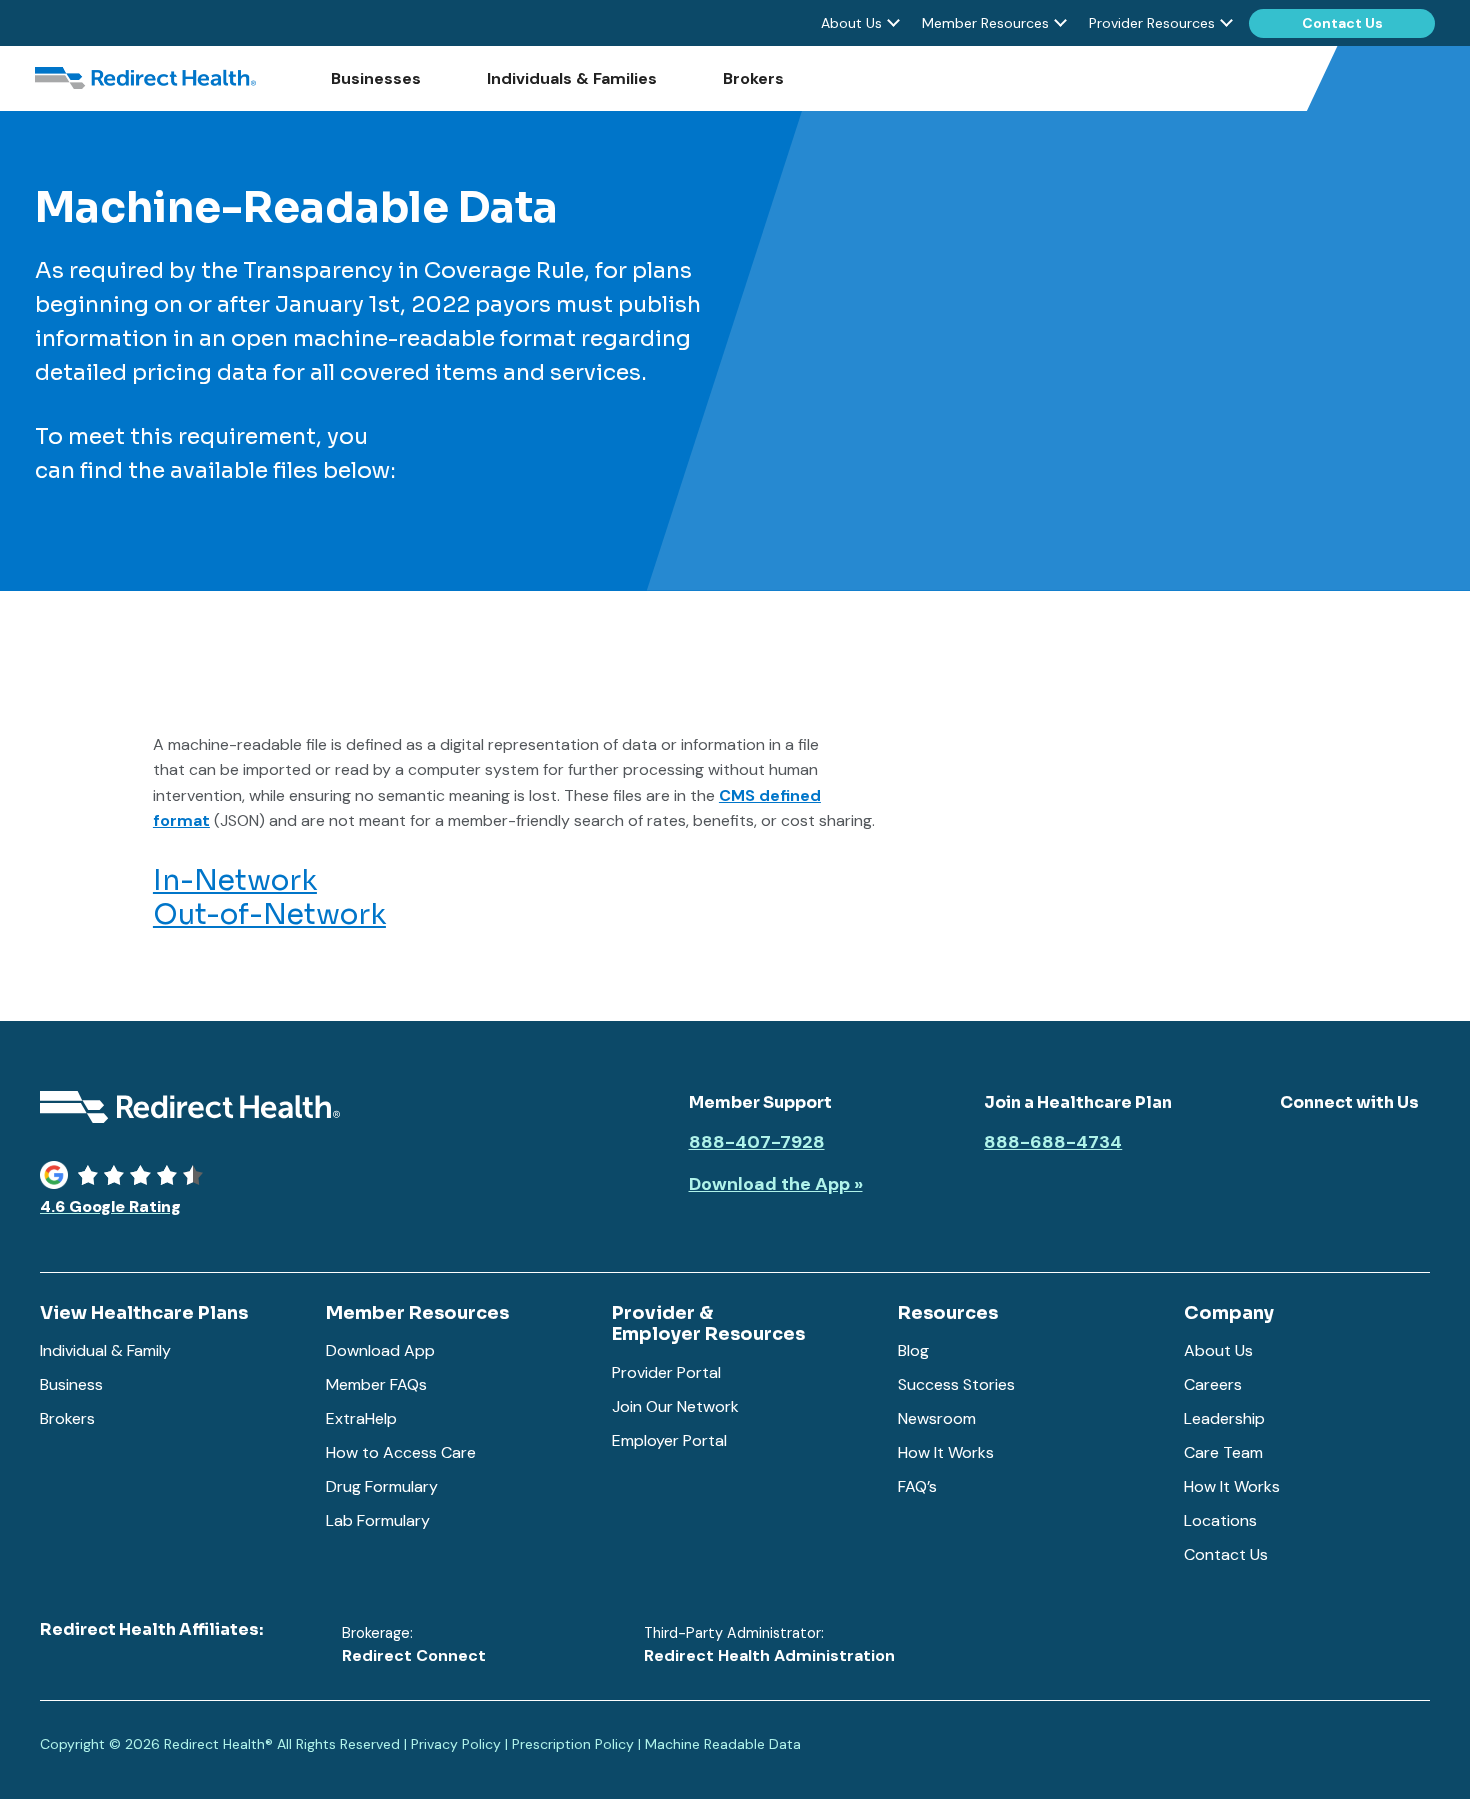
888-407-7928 (757, 1143)
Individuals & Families (572, 78)
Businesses (376, 78)
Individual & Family (105, 1350)
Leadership (1224, 1418)
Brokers (753, 78)
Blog (913, 1350)
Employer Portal (669, 1440)
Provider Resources (1152, 23)
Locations (1220, 1520)
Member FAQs (376, 1384)
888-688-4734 (1053, 1143)
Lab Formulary (378, 1520)
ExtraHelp (361, 1418)
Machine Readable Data (723, 1744)
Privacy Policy (456, 1744)
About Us (851, 23)
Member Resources (985, 23)
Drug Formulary (382, 1486)
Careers (1213, 1384)
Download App (380, 1350)
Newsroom (937, 1418)
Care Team (1223, 1452)
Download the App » (776, 1185)
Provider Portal (666, 1372)
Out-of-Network (269, 914)
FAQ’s (917, 1486)
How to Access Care (401, 1452)
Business (71, 1384)
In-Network (235, 880)
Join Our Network (675, 1406)
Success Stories (956, 1384)
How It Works (946, 1452)
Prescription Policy (573, 1744)
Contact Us (1342, 23)
